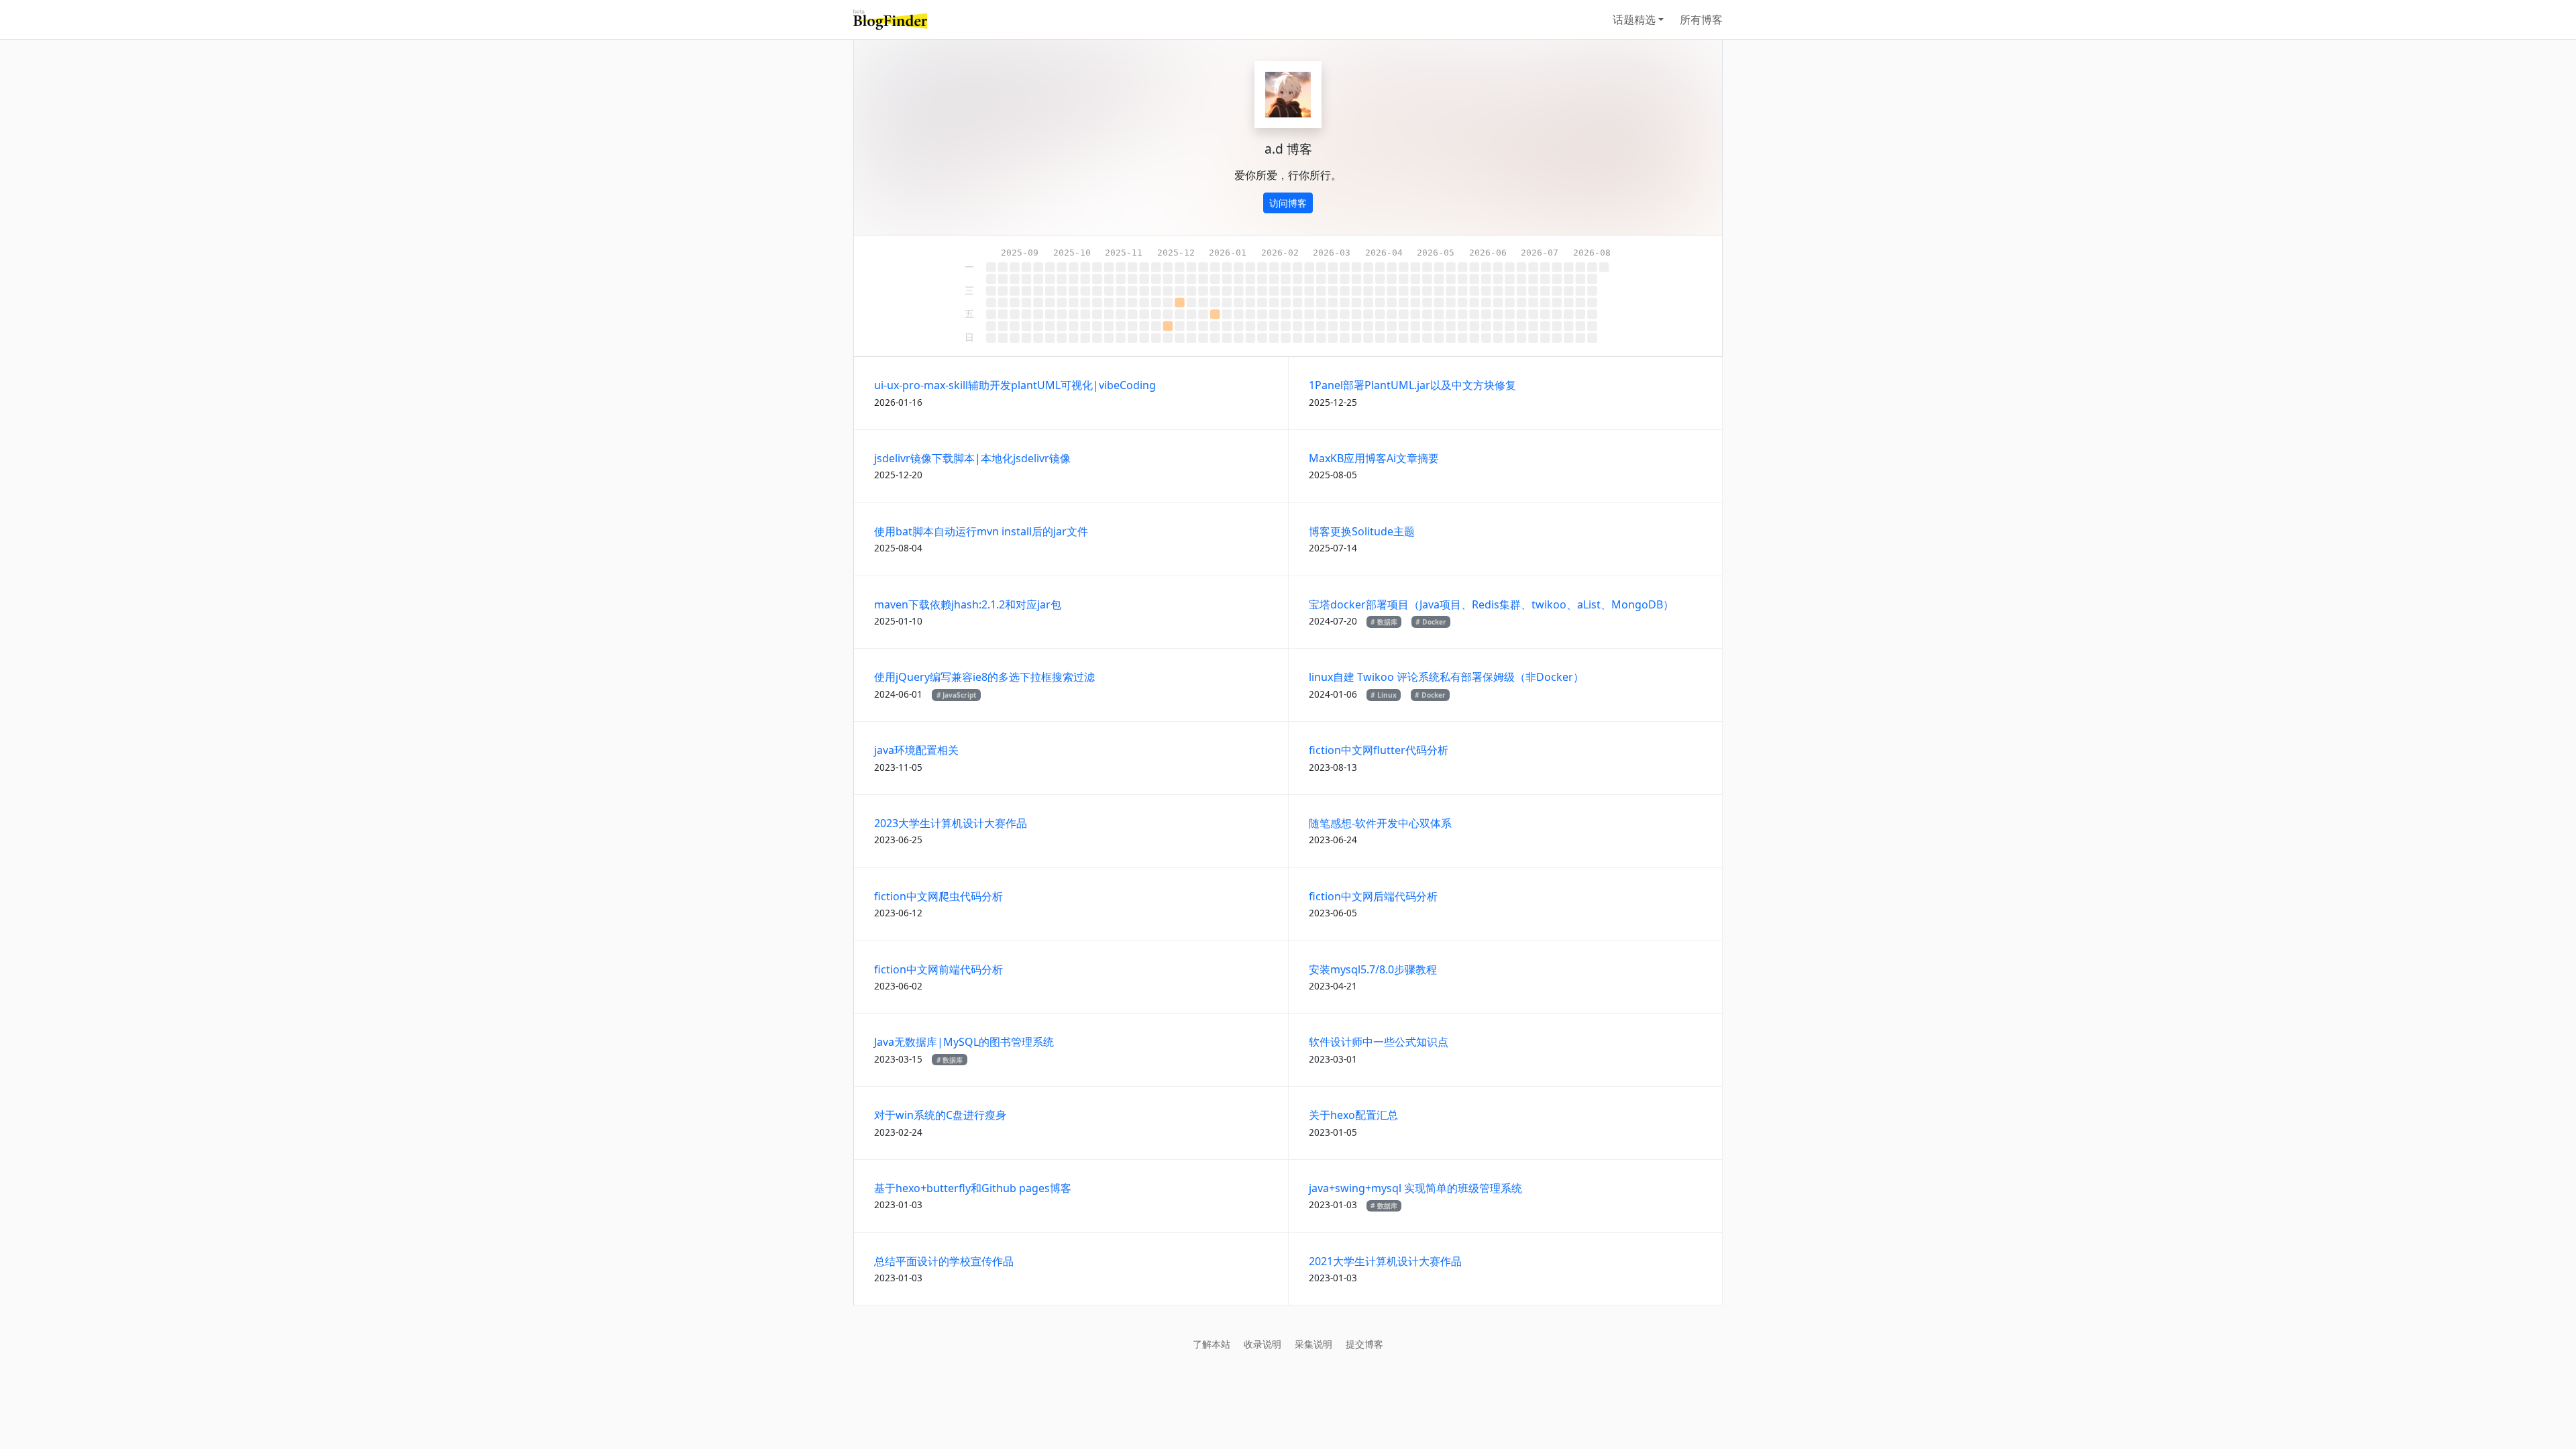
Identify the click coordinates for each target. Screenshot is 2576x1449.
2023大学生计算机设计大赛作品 (951, 823)
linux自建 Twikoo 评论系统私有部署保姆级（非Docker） (1446, 677)
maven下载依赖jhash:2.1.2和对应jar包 (968, 604)
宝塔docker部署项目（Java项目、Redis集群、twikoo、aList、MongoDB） (1491, 604)
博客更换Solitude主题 (1362, 531)
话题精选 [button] (1634, 19)
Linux (1387, 695)
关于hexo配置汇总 (1353, 1115)
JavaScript (959, 695)
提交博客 (1364, 1344)
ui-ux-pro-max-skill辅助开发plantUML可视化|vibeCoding (1015, 385)
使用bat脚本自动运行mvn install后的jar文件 (981, 531)
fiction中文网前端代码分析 (938, 969)
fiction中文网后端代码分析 (1373, 896)
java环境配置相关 (916, 750)
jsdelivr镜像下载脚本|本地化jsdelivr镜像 (972, 458)
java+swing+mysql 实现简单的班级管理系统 (1415, 1188)
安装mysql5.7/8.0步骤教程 (1373, 969)
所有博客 (1701, 19)
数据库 (1387, 622)
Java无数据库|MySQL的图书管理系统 (964, 1042)
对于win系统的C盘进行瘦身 (940, 1115)
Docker (1434, 622)
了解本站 (1212, 1344)
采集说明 (1313, 1344)
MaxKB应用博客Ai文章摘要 (1374, 458)
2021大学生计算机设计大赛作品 (1385, 1261)
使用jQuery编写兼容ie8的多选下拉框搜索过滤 (984, 677)
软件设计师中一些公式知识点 (1379, 1042)
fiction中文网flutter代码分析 (1379, 750)
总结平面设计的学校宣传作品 (944, 1261)
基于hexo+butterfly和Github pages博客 (973, 1188)
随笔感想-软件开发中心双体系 (1380, 823)
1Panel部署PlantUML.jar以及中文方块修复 (1412, 385)
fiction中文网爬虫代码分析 (938, 896)
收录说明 (1263, 1344)
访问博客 (1288, 203)
